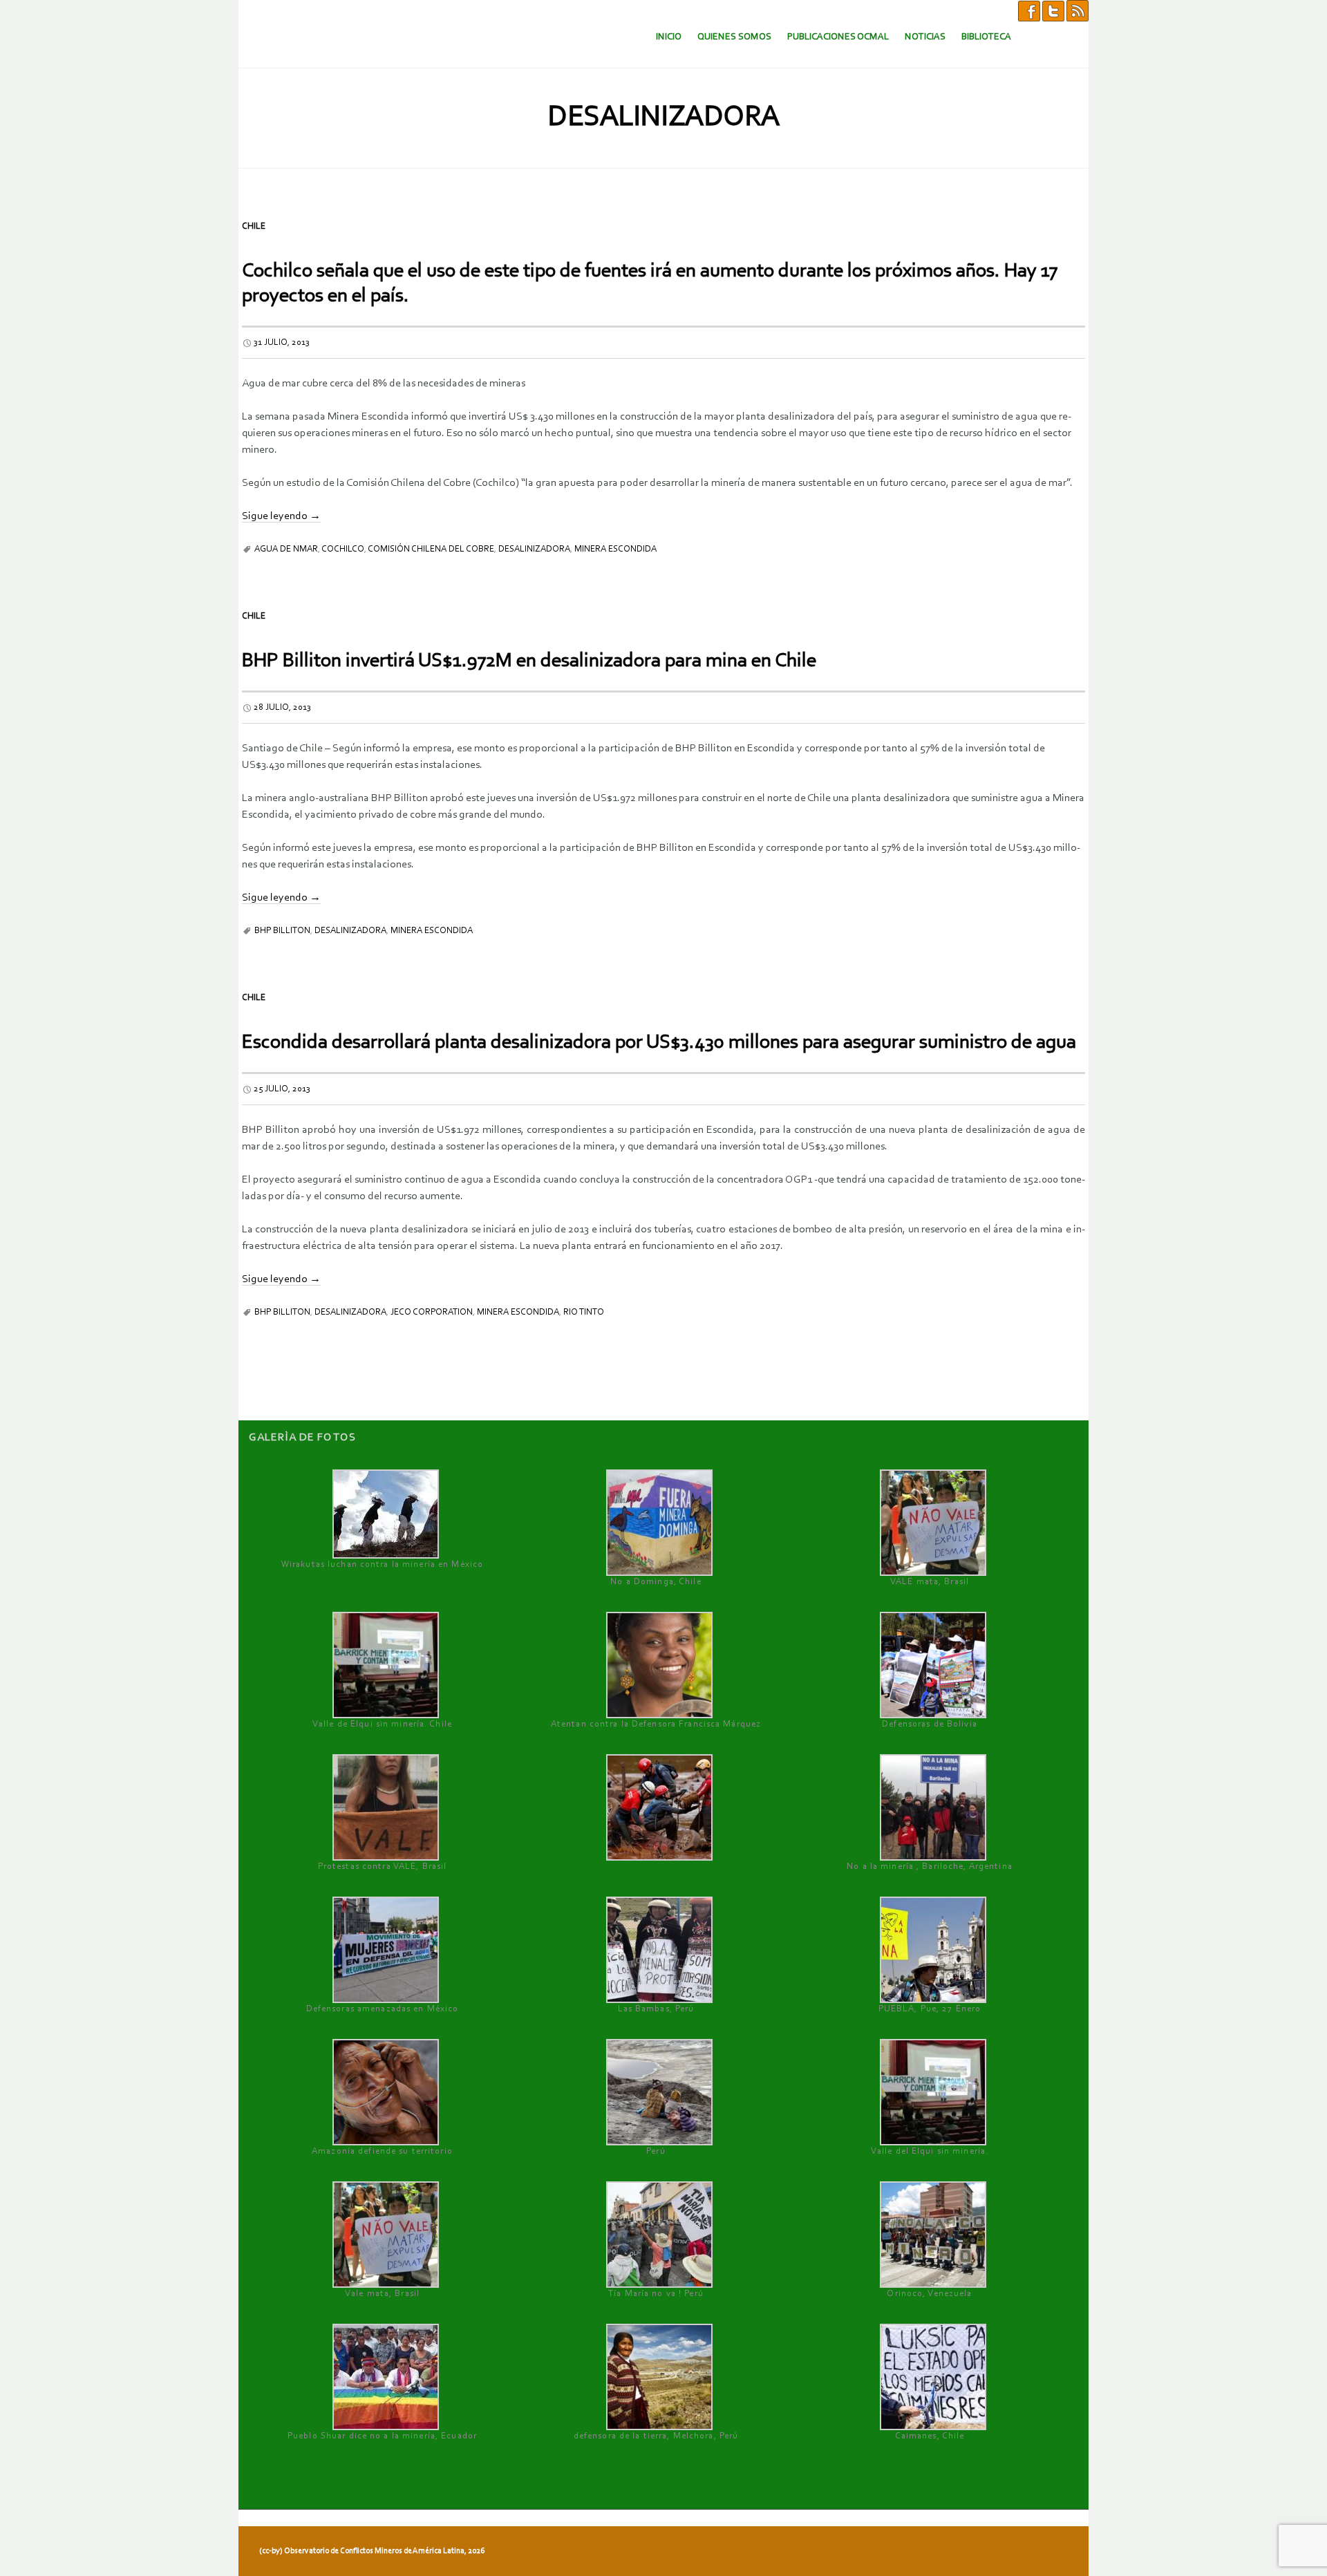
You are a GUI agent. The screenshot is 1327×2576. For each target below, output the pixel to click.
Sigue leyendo (281, 516)
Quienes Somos (734, 37)
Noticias (925, 37)
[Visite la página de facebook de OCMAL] (1029, 10)
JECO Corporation (432, 1312)
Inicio (669, 37)
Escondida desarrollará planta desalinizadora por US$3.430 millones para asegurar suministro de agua (659, 1043)
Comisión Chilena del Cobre (431, 549)
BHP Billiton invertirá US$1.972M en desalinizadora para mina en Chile (529, 661)
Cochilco (343, 549)
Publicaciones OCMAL (838, 37)
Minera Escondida (615, 549)
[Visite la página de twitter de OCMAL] (1053, 10)
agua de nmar (286, 549)
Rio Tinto (584, 1312)
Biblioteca (986, 37)
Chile (254, 226)
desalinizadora (534, 549)
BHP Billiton (282, 931)
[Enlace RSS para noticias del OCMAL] (1077, 10)
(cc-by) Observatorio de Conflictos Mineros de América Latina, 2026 (372, 2551)
